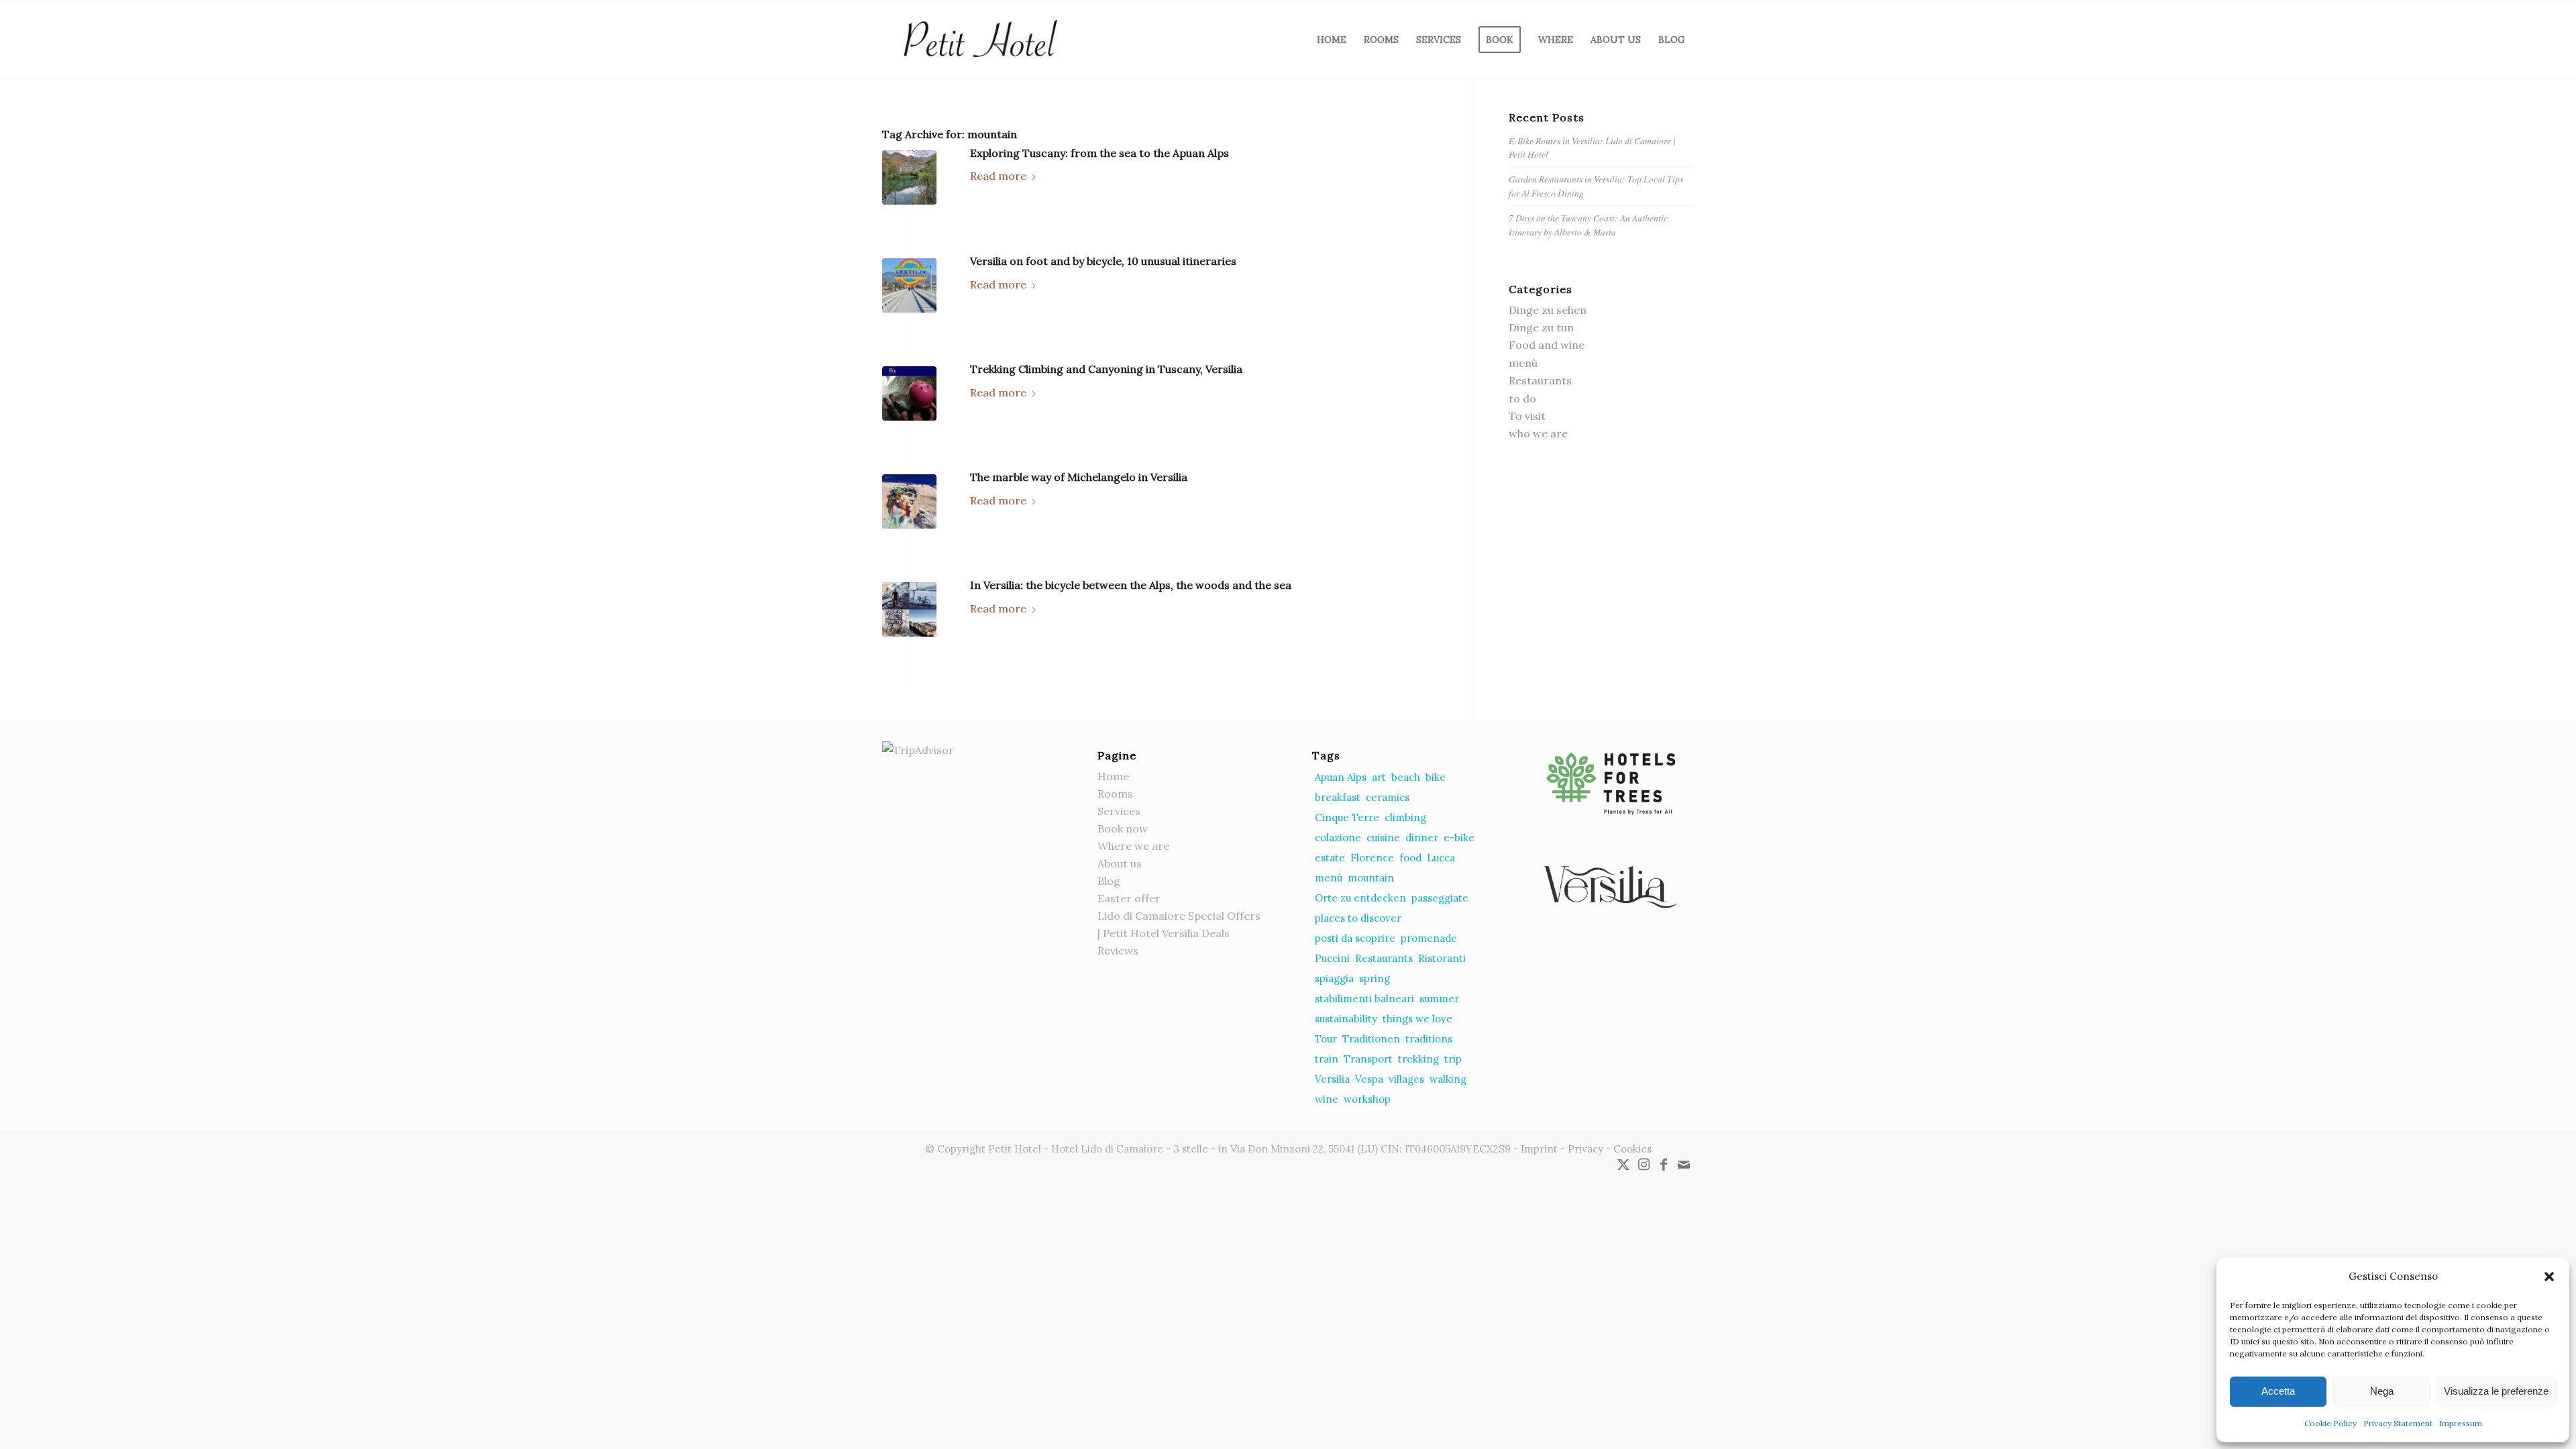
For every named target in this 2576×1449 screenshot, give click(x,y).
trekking (1418, 1059)
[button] (2549, 1277)
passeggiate (1440, 898)
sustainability (1346, 1019)
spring (1375, 978)
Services (1119, 811)
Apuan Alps (1341, 777)
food (1410, 858)
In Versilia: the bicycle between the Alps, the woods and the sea (1131, 585)
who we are (1538, 433)
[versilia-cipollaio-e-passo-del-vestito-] (909, 609)
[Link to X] (1623, 1165)
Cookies (1632, 1149)
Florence (1372, 858)
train (1327, 1059)
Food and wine (1547, 345)
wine (1327, 1099)
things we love (1417, 1019)
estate (1330, 858)
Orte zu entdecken (1360, 898)
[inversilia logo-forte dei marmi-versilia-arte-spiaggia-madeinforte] (909, 285)
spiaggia (1334, 978)
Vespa (1369, 1079)
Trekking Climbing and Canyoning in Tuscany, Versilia (1106, 369)
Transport (1368, 1059)
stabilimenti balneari (1364, 999)
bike (1436, 777)
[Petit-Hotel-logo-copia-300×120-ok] (979, 40)
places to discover (1358, 918)
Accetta (2278, 1391)
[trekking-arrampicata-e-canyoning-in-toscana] (909, 393)
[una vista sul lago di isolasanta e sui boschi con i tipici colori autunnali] (909, 177)
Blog (1109, 881)
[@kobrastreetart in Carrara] (909, 501)
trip (1453, 1059)
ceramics (1388, 797)
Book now (1123, 828)
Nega (2382, 1391)
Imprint (1539, 1149)
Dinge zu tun (1541, 327)
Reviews (1118, 951)
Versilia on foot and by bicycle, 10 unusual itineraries (1103, 261)
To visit (1527, 416)
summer (1439, 999)
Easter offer (1129, 898)
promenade (1429, 938)
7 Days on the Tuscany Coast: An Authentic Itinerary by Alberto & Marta (1588, 224)
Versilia (1332, 1079)
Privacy (1586, 1149)
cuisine (1383, 838)
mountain (1371, 878)
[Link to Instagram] (1644, 1165)
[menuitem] (1332, 40)
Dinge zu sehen (1548, 310)
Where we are (1133, 846)
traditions (1429, 1039)
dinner (1422, 838)
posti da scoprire (1355, 938)
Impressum (2461, 1423)
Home (1113, 776)
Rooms (1115, 794)
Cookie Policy (2330, 1423)
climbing (1405, 817)
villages (1406, 1079)
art (1379, 777)
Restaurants (1540, 380)
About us (1120, 863)
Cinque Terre (1347, 817)
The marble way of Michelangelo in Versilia (1079, 477)
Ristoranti (1442, 958)
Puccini (1332, 958)
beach (1406, 777)
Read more (998, 176)
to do (1522, 398)
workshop (1367, 1099)
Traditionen (1371, 1039)
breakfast (1338, 797)
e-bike (1459, 838)
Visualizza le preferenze (2496, 1391)
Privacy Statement (2398, 1423)
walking (1448, 1079)
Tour (1326, 1039)
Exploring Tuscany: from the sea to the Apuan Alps (1099, 153)
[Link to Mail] (1684, 1165)
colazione (1338, 838)
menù (1523, 363)
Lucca (1441, 858)
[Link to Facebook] (1664, 1165)
